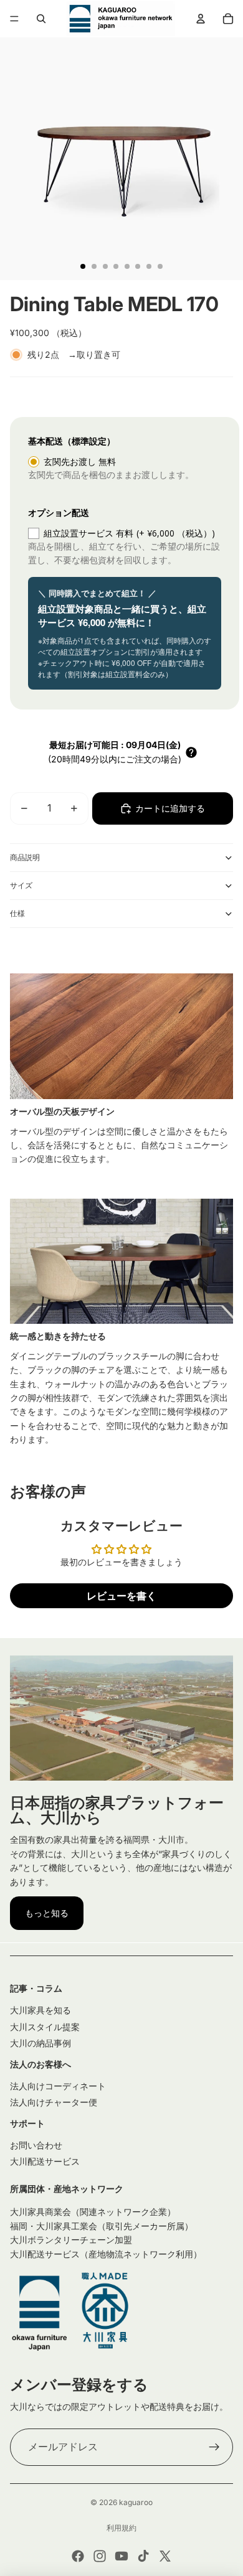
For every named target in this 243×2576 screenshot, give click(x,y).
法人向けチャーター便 (54, 2102)
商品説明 (25, 857)
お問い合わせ (36, 2145)
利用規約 (121, 2528)
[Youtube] (121, 2556)
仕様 (17, 913)
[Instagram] (100, 2556)
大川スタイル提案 (45, 2027)
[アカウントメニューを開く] (201, 19)
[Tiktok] (143, 2556)
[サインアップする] (214, 2447)
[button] (191, 752)
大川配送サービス (45, 2161)
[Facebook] (78, 2556)
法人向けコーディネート (58, 2086)
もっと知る (47, 1913)
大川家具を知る (40, 2010)
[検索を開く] (41, 19)
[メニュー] (14, 19)
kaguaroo (136, 2502)
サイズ (21, 885)
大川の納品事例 (40, 2043)
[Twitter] (165, 2556)
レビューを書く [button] (121, 1596)
